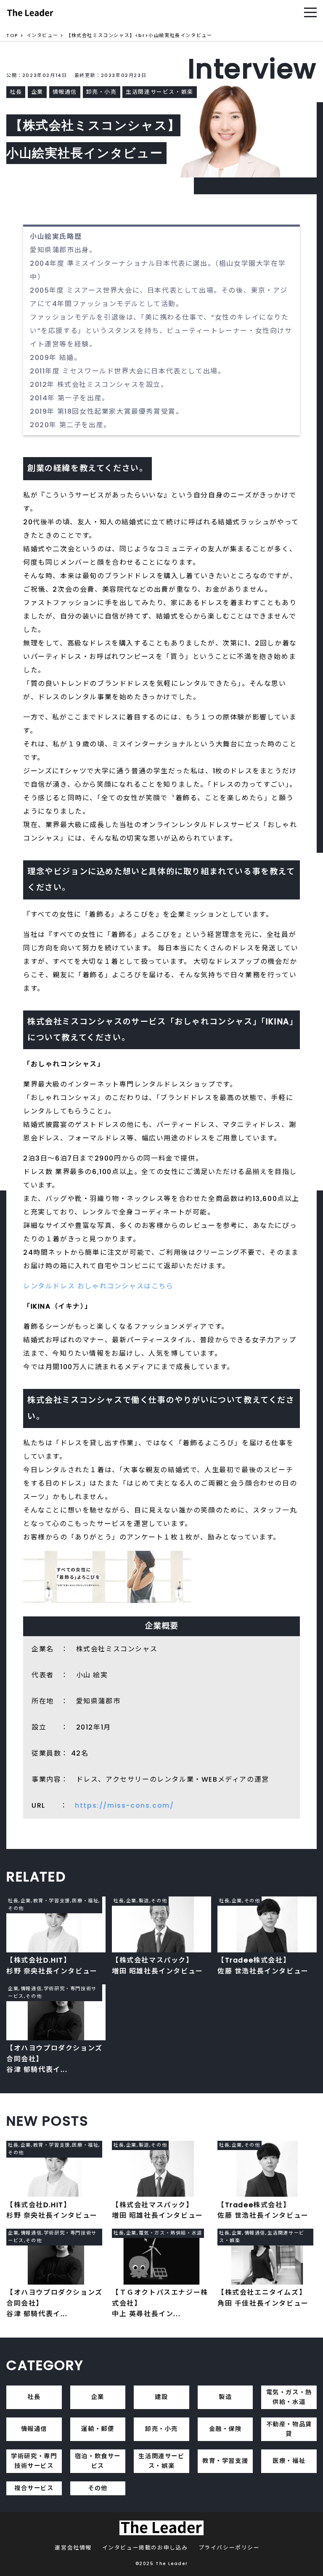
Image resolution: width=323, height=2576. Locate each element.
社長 (34, 2397)
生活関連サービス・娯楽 (161, 2461)
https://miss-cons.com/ (124, 1805)
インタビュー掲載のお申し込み (145, 2548)
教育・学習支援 (225, 2461)
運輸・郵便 (98, 2429)
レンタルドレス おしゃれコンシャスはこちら (98, 1286)
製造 (225, 2397)
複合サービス (34, 2488)
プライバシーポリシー (229, 2548)
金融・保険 (225, 2429)
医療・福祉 (289, 2461)
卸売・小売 (161, 2429)
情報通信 (34, 2429)
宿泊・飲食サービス (98, 2461)
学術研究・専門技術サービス (34, 2461)
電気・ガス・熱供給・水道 (289, 2397)
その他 (98, 2488)
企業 (98, 2397)
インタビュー (42, 35)
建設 (161, 2397)
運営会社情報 (73, 2548)
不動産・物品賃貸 (289, 2429)
